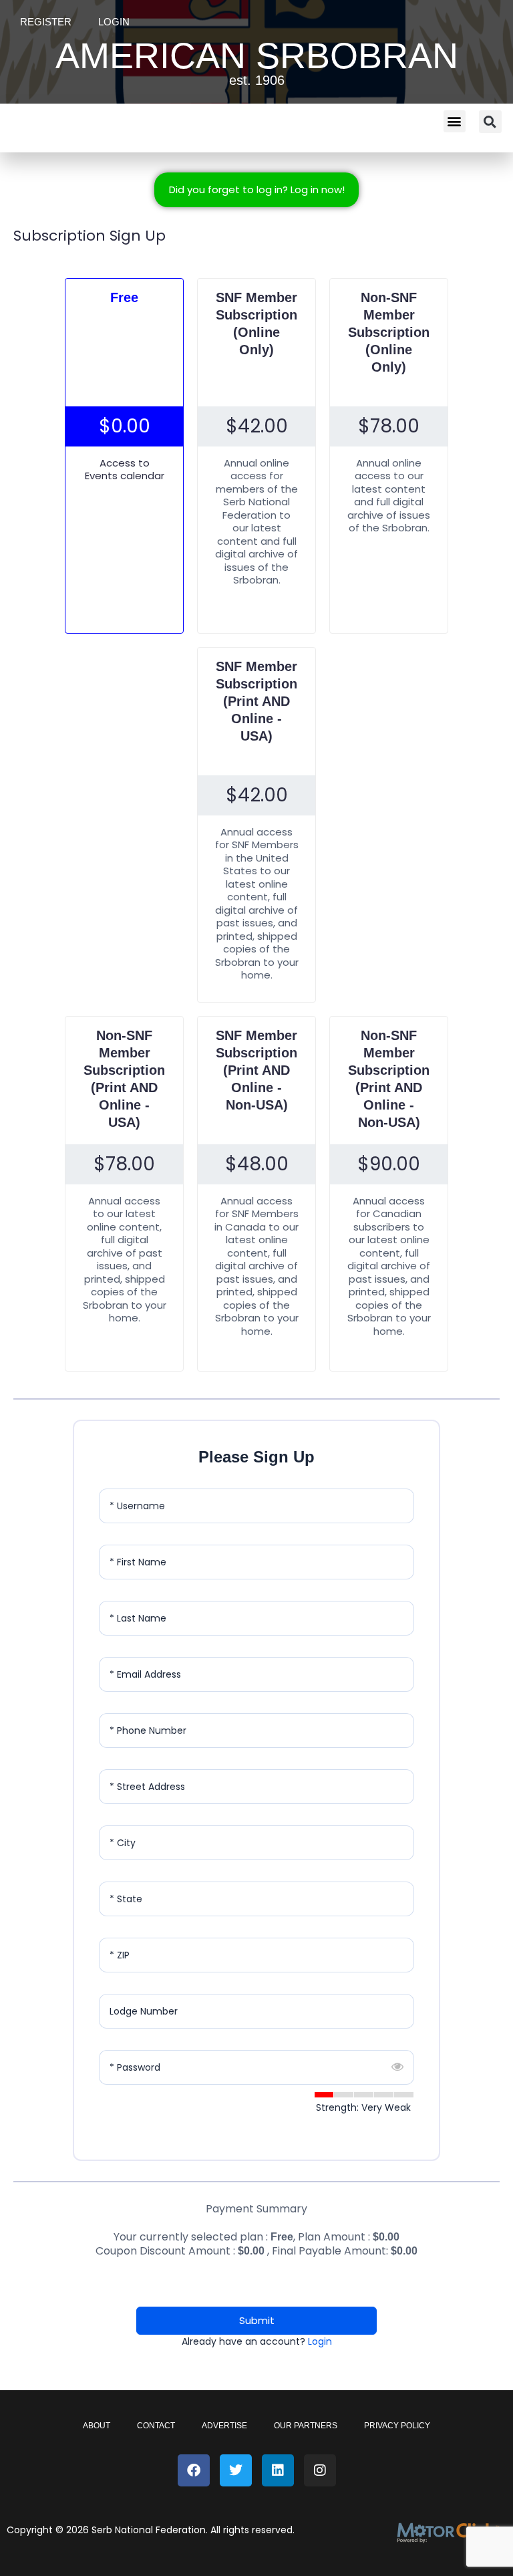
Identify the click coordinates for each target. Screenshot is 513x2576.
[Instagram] (320, 2470)
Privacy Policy (397, 2426)
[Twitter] (236, 2470)
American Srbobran (257, 55)
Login (114, 22)
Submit (257, 2320)
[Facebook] (194, 2470)
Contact (156, 2426)
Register (46, 22)
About (97, 2426)
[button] (455, 121)
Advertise (224, 2426)
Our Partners (306, 2426)
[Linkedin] (278, 2470)
